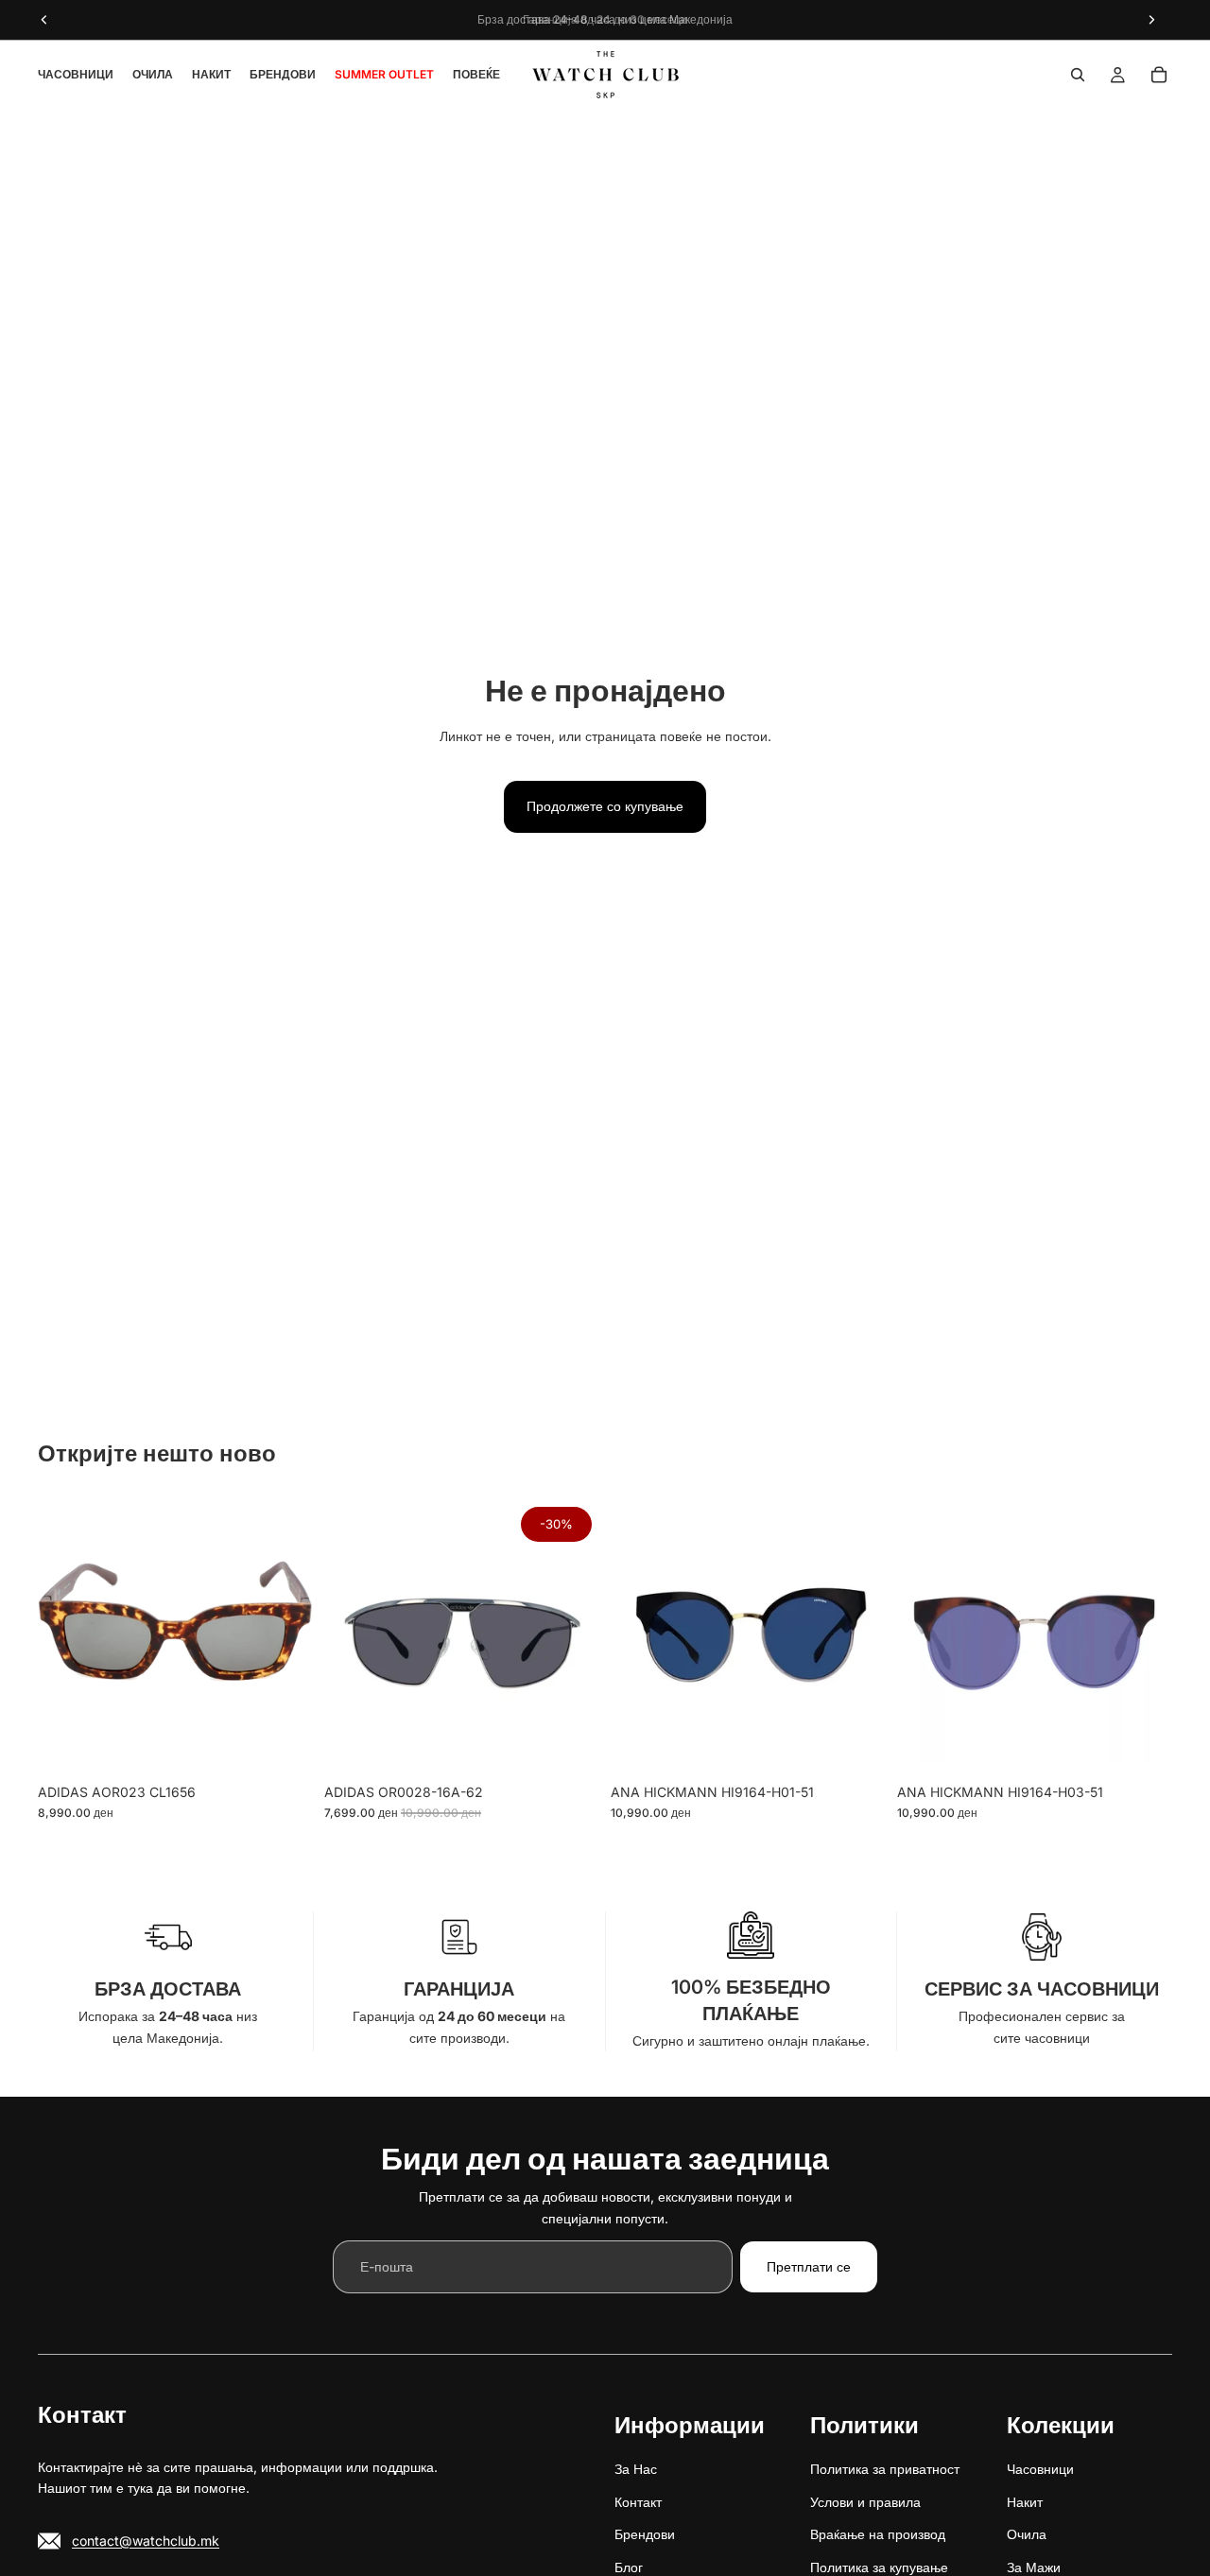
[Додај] (284, 1745)
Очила (1027, 2535)
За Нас (636, 2470)
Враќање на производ (878, 2535)
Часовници (1040, 2470)
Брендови (645, 2535)
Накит (1025, 2502)
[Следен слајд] (285, 1636)
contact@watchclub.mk (146, 2541)
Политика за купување (879, 2567)
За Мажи (1034, 2567)
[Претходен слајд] (66, 1636)
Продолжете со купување (605, 806)
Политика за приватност (885, 2470)
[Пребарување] (1078, 75)
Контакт (638, 2502)
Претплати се (809, 2266)
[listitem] (476, 75)
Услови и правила (865, 2502)
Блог (629, 2567)
